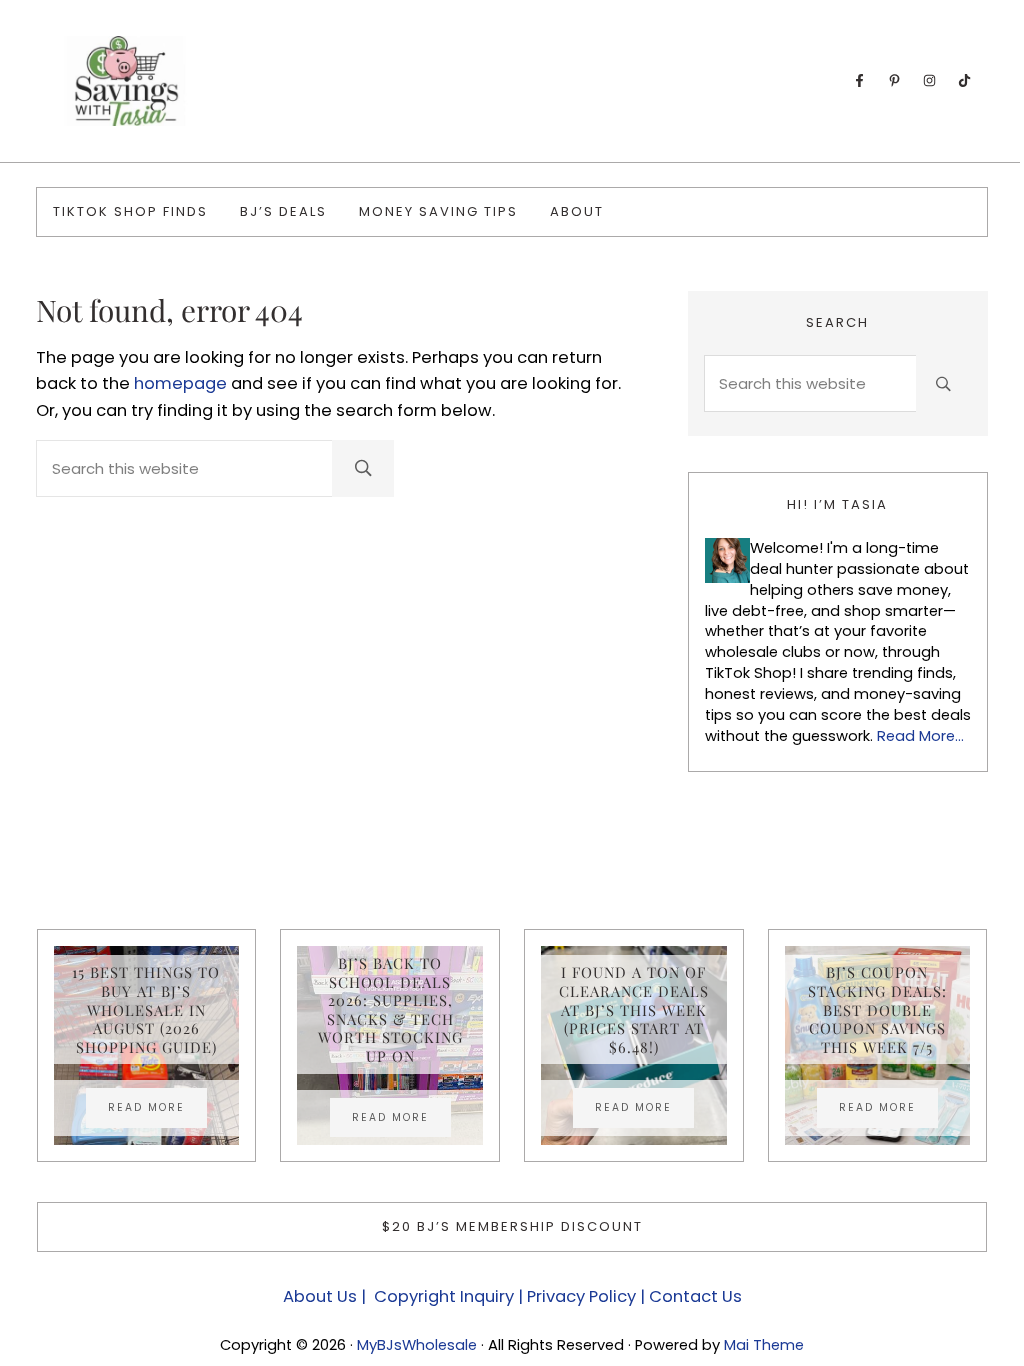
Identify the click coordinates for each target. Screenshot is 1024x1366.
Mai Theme (764, 1345)
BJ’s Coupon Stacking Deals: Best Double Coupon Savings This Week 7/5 (877, 1009)
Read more (157, 1110)
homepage (180, 383)
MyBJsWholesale (417, 1345)
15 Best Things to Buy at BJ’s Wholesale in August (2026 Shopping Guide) (146, 1009)
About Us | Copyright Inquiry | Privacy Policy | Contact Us (512, 1296)
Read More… (920, 736)
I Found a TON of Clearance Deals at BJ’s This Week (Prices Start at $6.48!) (634, 1009)
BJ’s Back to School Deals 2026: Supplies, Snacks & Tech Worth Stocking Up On (390, 1010)
